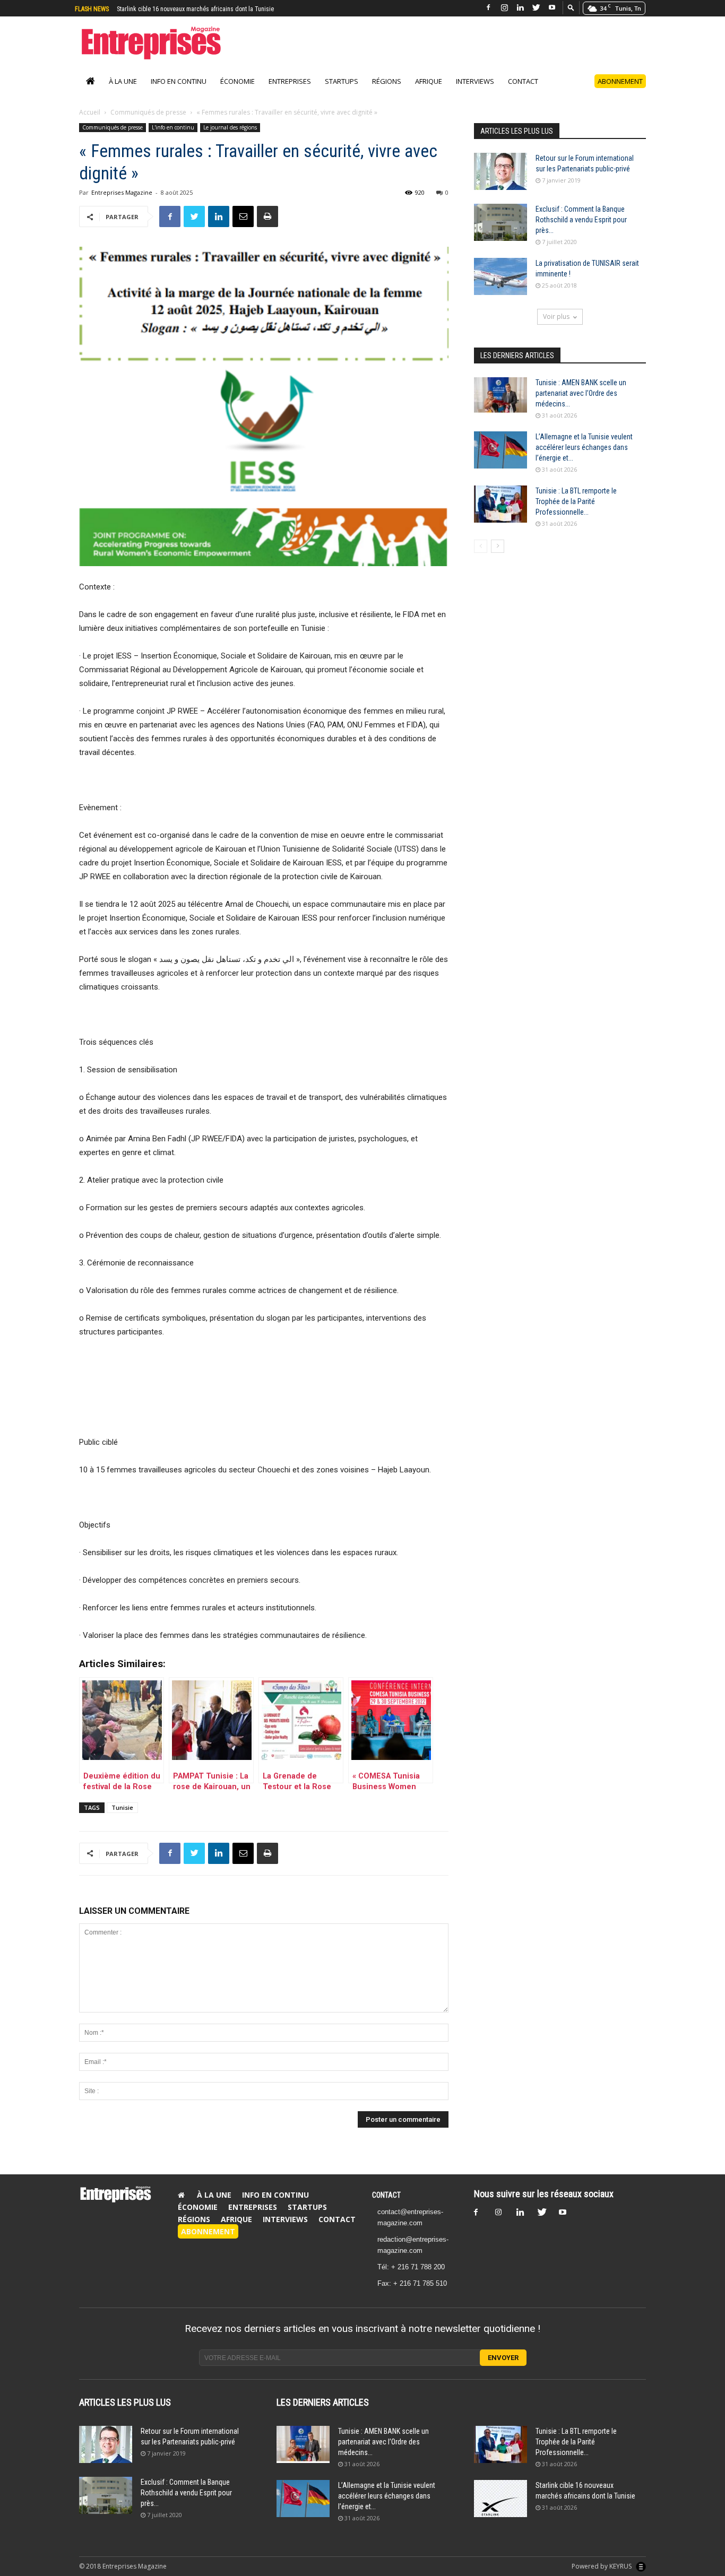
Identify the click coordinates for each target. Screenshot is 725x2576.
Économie (238, 81)
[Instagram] (504, 8)
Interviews (475, 81)
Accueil (90, 112)
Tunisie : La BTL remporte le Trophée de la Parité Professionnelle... (576, 501)
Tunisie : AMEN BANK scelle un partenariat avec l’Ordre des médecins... (581, 393)
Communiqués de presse (148, 112)
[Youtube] (552, 8)
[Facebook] (488, 8)
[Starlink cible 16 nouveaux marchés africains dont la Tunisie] (500, 2499)
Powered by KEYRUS (602, 2566)
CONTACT (386, 2195)
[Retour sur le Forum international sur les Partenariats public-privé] (500, 171)
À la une (123, 81)
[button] (571, 7)
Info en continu (179, 81)
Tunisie (122, 1807)
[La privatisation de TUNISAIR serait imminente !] (500, 276)
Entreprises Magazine (122, 192)
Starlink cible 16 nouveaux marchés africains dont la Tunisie (195, 9)
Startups (342, 81)
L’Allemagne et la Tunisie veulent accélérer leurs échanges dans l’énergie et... (584, 447)
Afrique (429, 81)
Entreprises (290, 81)
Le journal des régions (230, 127)
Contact (523, 81)
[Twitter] (536, 8)
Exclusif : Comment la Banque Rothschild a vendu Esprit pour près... (581, 220)
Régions (387, 81)
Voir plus (556, 316)
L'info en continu (173, 127)
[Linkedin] (520, 8)
